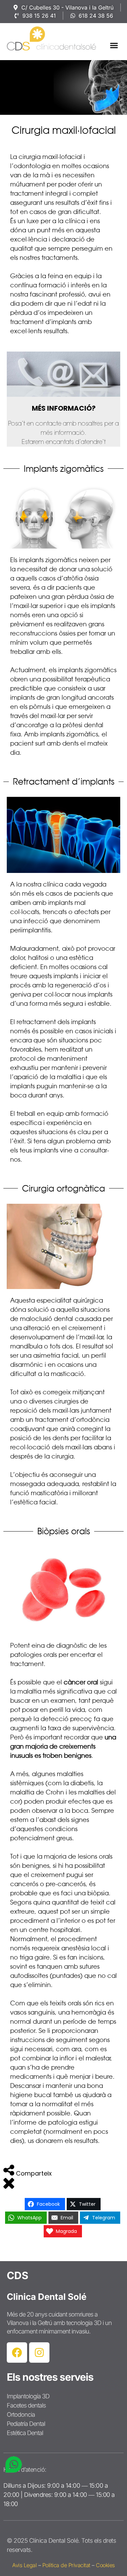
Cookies (105, 2565)
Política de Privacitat (66, 2565)
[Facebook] (17, 2353)
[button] (114, 45)
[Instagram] (39, 2353)
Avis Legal (24, 2565)
